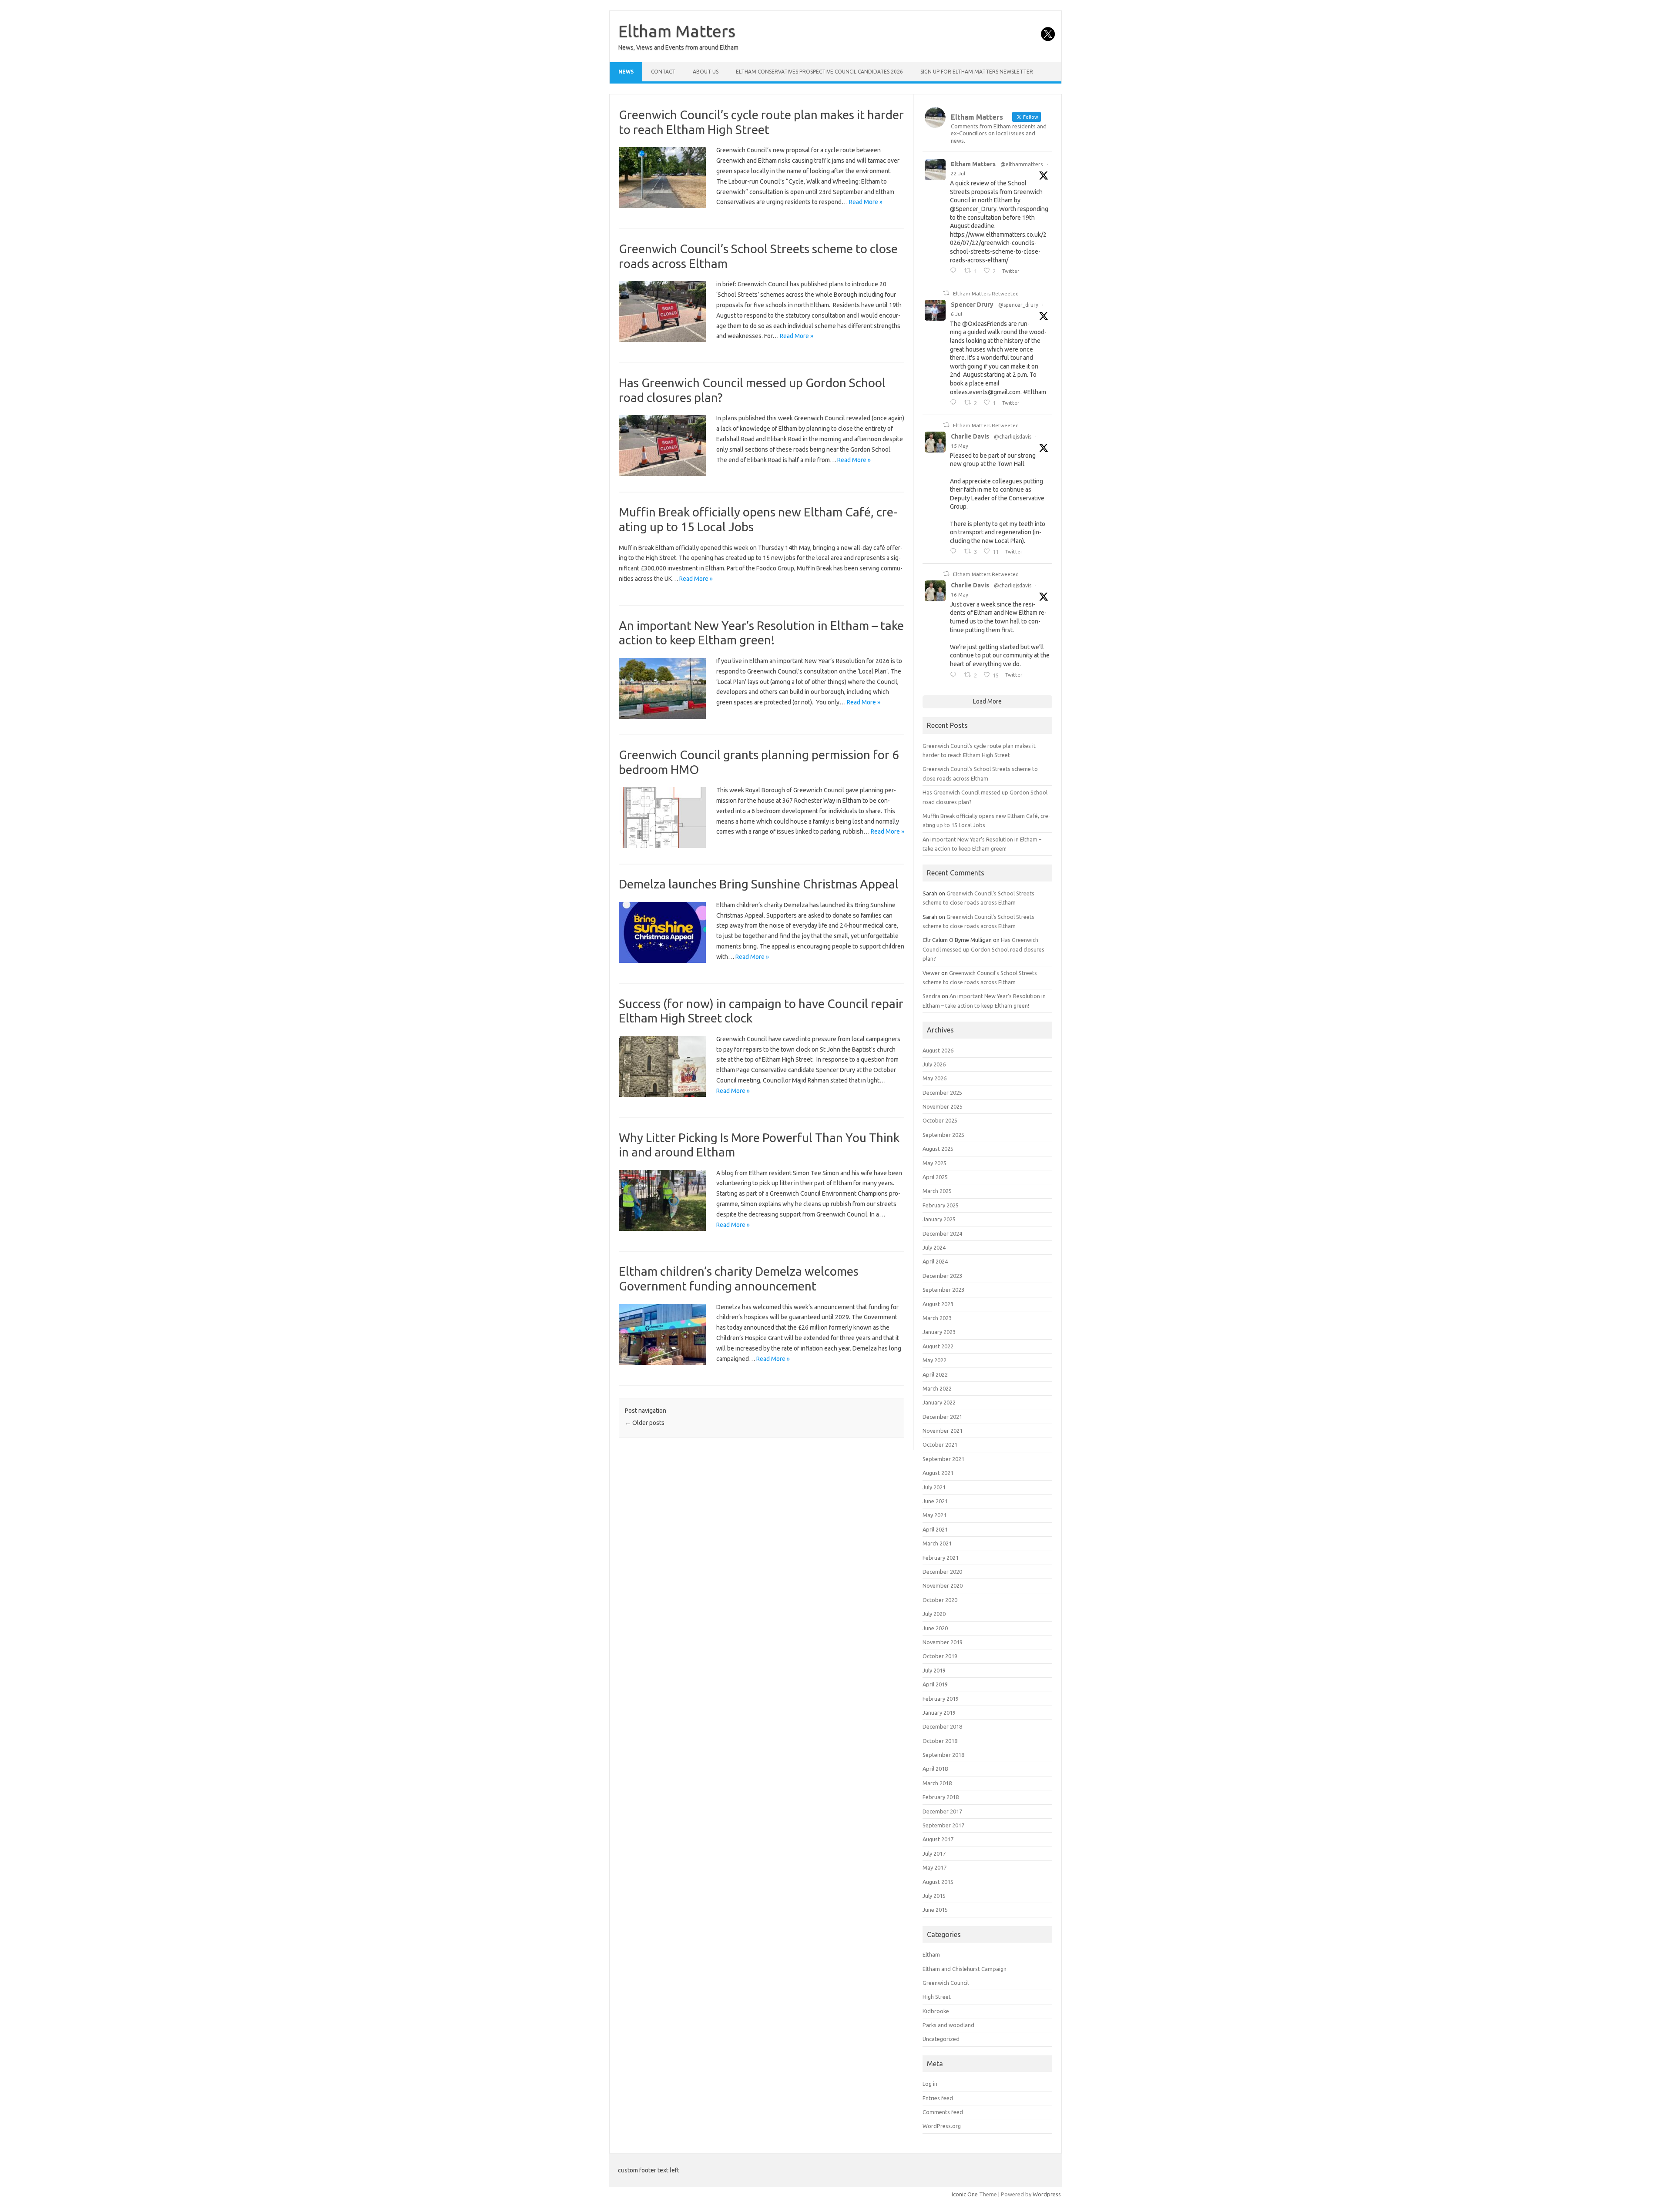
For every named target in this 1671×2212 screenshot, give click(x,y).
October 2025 (940, 1120)
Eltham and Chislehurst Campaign (965, 1969)
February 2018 (941, 1797)
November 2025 (943, 1106)
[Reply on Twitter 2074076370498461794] (955, 403)
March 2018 (937, 1783)
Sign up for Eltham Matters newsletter (977, 72)
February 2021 (941, 1558)
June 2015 (935, 1910)
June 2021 (935, 1501)
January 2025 (939, 1219)
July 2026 (934, 1064)
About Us (706, 72)
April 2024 (935, 1261)
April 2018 (935, 1769)
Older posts (645, 1423)
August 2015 (938, 1882)
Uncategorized (941, 2039)
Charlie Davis (970, 436)
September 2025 (943, 1135)
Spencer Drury (972, 305)
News (626, 72)
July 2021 (934, 1487)
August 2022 (938, 1346)
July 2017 (934, 1853)
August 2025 (938, 1149)
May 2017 (934, 1867)
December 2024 (942, 1233)
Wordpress (1047, 2194)
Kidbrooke (936, 2011)
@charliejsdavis (1013, 437)
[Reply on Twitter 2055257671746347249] (955, 552)
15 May (960, 446)
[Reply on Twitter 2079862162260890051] (955, 271)
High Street (937, 1997)
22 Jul (958, 173)
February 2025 (941, 1205)
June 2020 (935, 1628)
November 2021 (943, 1431)
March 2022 (937, 1388)
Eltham (931, 1954)
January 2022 (939, 1402)
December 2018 (942, 1726)
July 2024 (934, 1247)
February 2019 (941, 1699)
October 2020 (940, 1600)
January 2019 (939, 1713)
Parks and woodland (948, 2025)
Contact (663, 72)
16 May (960, 595)
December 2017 (942, 1811)
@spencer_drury (1018, 305)
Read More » (866, 202)
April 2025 (935, 1177)
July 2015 (934, 1896)
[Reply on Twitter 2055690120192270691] (955, 675)
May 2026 (934, 1078)
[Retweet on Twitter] (946, 293)
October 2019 (940, 1656)
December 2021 (942, 1417)
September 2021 (943, 1459)
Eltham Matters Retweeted (986, 293)
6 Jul (956, 314)
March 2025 (937, 1191)
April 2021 (935, 1529)
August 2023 (938, 1304)
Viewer (931, 973)
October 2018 (940, 1741)
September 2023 (943, 1290)
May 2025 (934, 1163)
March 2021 (937, 1543)
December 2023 (942, 1276)
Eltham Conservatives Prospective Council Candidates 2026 (819, 72)
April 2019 (935, 1684)
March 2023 (937, 1318)
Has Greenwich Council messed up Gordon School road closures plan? (983, 949)
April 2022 (935, 1374)
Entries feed (938, 2098)
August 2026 (938, 1050)
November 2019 (943, 1642)
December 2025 (942, 1093)
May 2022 (934, 1360)
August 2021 (938, 1473)
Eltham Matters (677, 31)
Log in (930, 2084)
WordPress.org (942, 2126)
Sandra (931, 996)
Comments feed (943, 2112)
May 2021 (934, 1515)
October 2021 (940, 1445)
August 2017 (938, 1839)
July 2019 (934, 1670)
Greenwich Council (946, 1983)
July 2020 (934, 1614)
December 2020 (942, 1572)
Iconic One (965, 2194)
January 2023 (939, 1332)
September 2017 (943, 1825)
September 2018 (943, 1755)
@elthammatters (1022, 164)
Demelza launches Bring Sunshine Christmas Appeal (759, 884)
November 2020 (943, 1585)
